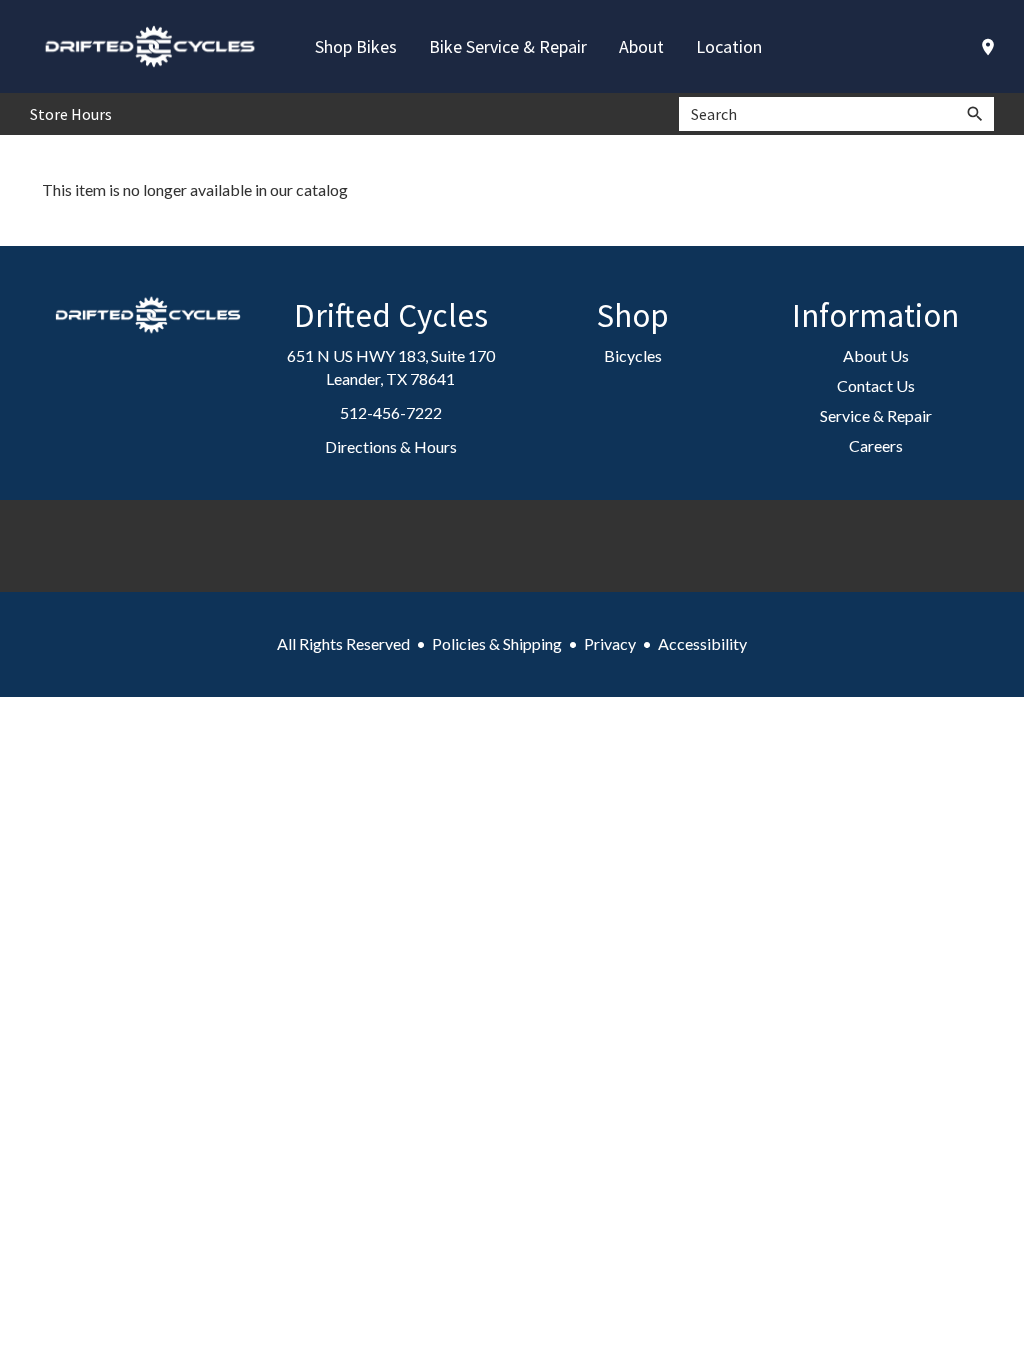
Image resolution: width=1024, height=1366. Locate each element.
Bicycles (633, 355)
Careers (876, 445)
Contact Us (876, 385)
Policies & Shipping (497, 643)
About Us (876, 355)
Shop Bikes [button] (356, 46)
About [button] (641, 46)
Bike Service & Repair (508, 46)
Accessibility (702, 643)
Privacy (610, 643)
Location (729, 46)
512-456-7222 (391, 412)
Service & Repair (876, 415)
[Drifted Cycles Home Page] (150, 46)
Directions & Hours (391, 446)
